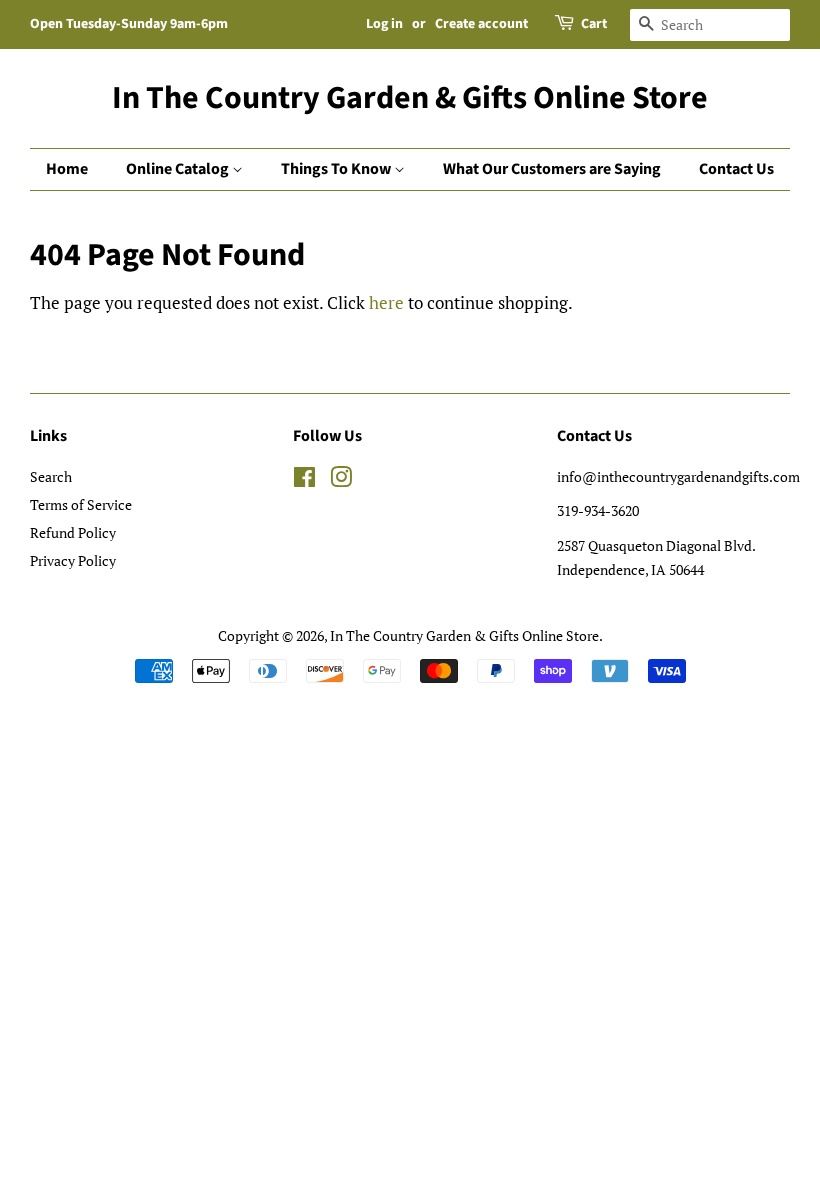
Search (51, 476)
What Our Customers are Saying (552, 169)
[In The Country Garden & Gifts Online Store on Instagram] (341, 480)
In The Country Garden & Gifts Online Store (410, 98)
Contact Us (736, 169)
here (386, 302)
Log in (384, 24)
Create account (481, 24)
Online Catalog (179, 169)
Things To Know (337, 169)
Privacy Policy (73, 560)
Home (67, 169)
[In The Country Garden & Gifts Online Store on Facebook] (304, 480)
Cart (594, 24)
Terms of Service (81, 504)
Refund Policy (73, 532)
